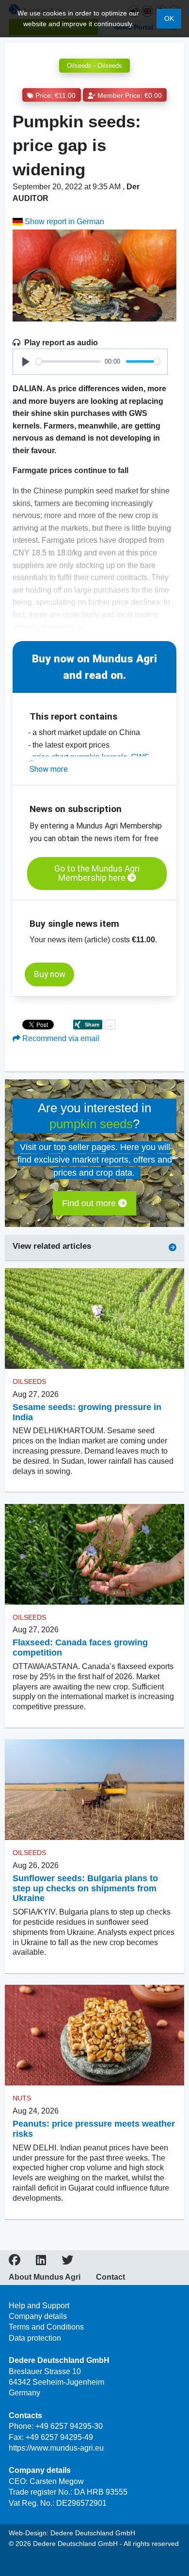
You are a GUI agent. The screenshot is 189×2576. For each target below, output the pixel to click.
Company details (38, 2316)
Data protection (35, 2338)
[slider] (68, 361)
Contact (110, 2277)
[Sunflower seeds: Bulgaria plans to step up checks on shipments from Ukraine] (94, 1790)
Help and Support (39, 2306)
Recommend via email (60, 1038)
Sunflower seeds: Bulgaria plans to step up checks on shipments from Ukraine (85, 1888)
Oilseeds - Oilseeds (94, 66)
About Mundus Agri (45, 2277)
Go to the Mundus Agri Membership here (97, 873)
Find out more (90, 1203)
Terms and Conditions (46, 2327)
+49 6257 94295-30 (69, 2426)
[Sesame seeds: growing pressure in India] (94, 1319)
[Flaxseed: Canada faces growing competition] (94, 1554)
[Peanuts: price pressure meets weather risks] (94, 2035)
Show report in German (63, 222)
